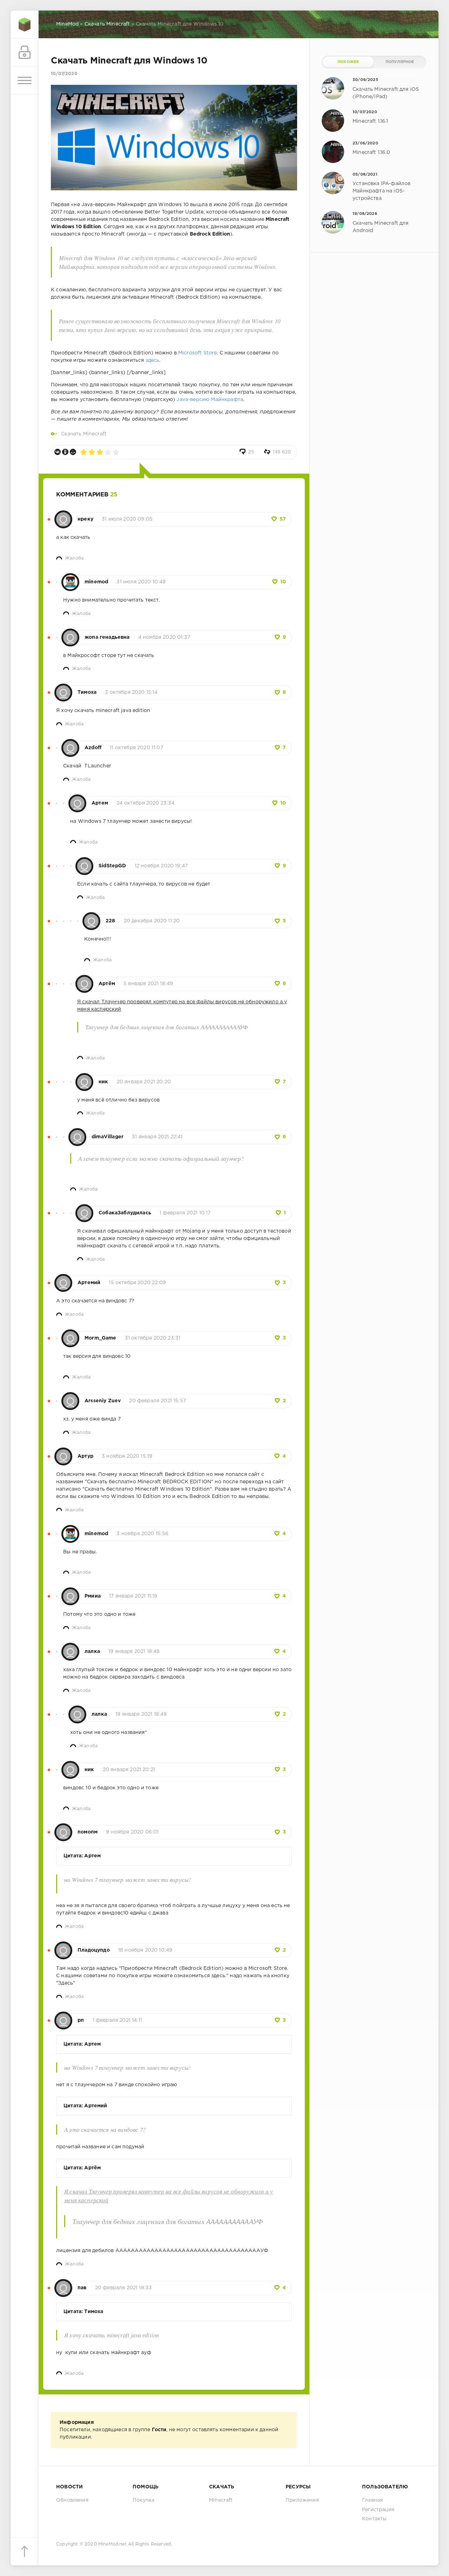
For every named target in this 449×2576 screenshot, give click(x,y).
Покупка (143, 2500)
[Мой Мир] (73, 452)
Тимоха (87, 692)
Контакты (374, 2519)
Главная (372, 2500)
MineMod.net (112, 2544)
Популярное (400, 62)
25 (251, 452)
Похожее (348, 62)
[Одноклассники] (65, 452)
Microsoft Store (198, 353)
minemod (96, 582)
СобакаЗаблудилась (125, 1213)
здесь (153, 360)
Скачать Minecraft (84, 434)
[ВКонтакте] (58, 452)
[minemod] (70, 578)
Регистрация (378, 2510)
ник (103, 1082)
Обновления (72, 2500)
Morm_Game (100, 1338)
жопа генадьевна (107, 637)
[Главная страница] (25, 25)
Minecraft (221, 2500)
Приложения (302, 2500)
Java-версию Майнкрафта (210, 400)
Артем (100, 803)
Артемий (89, 1283)
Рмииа (93, 1596)
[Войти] (25, 53)
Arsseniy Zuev (103, 1401)
